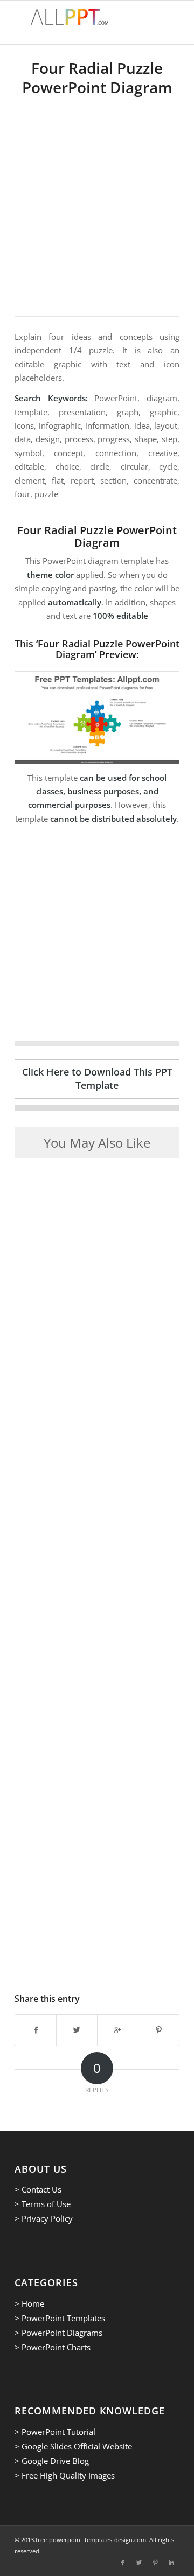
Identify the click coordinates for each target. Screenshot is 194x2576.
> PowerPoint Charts (53, 2347)
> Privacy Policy (44, 2218)
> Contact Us (38, 2189)
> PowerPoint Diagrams (58, 2333)
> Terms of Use (43, 2204)
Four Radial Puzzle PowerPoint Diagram (97, 78)
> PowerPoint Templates (60, 2318)
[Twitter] (139, 2563)
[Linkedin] (171, 2563)
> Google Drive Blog (52, 2461)
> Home (29, 2303)
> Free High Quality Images (65, 2475)
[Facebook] (123, 2563)
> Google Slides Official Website (73, 2446)
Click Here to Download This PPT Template (97, 1078)
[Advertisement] (97, 214)
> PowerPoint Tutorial (55, 2432)
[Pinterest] (155, 2563)
